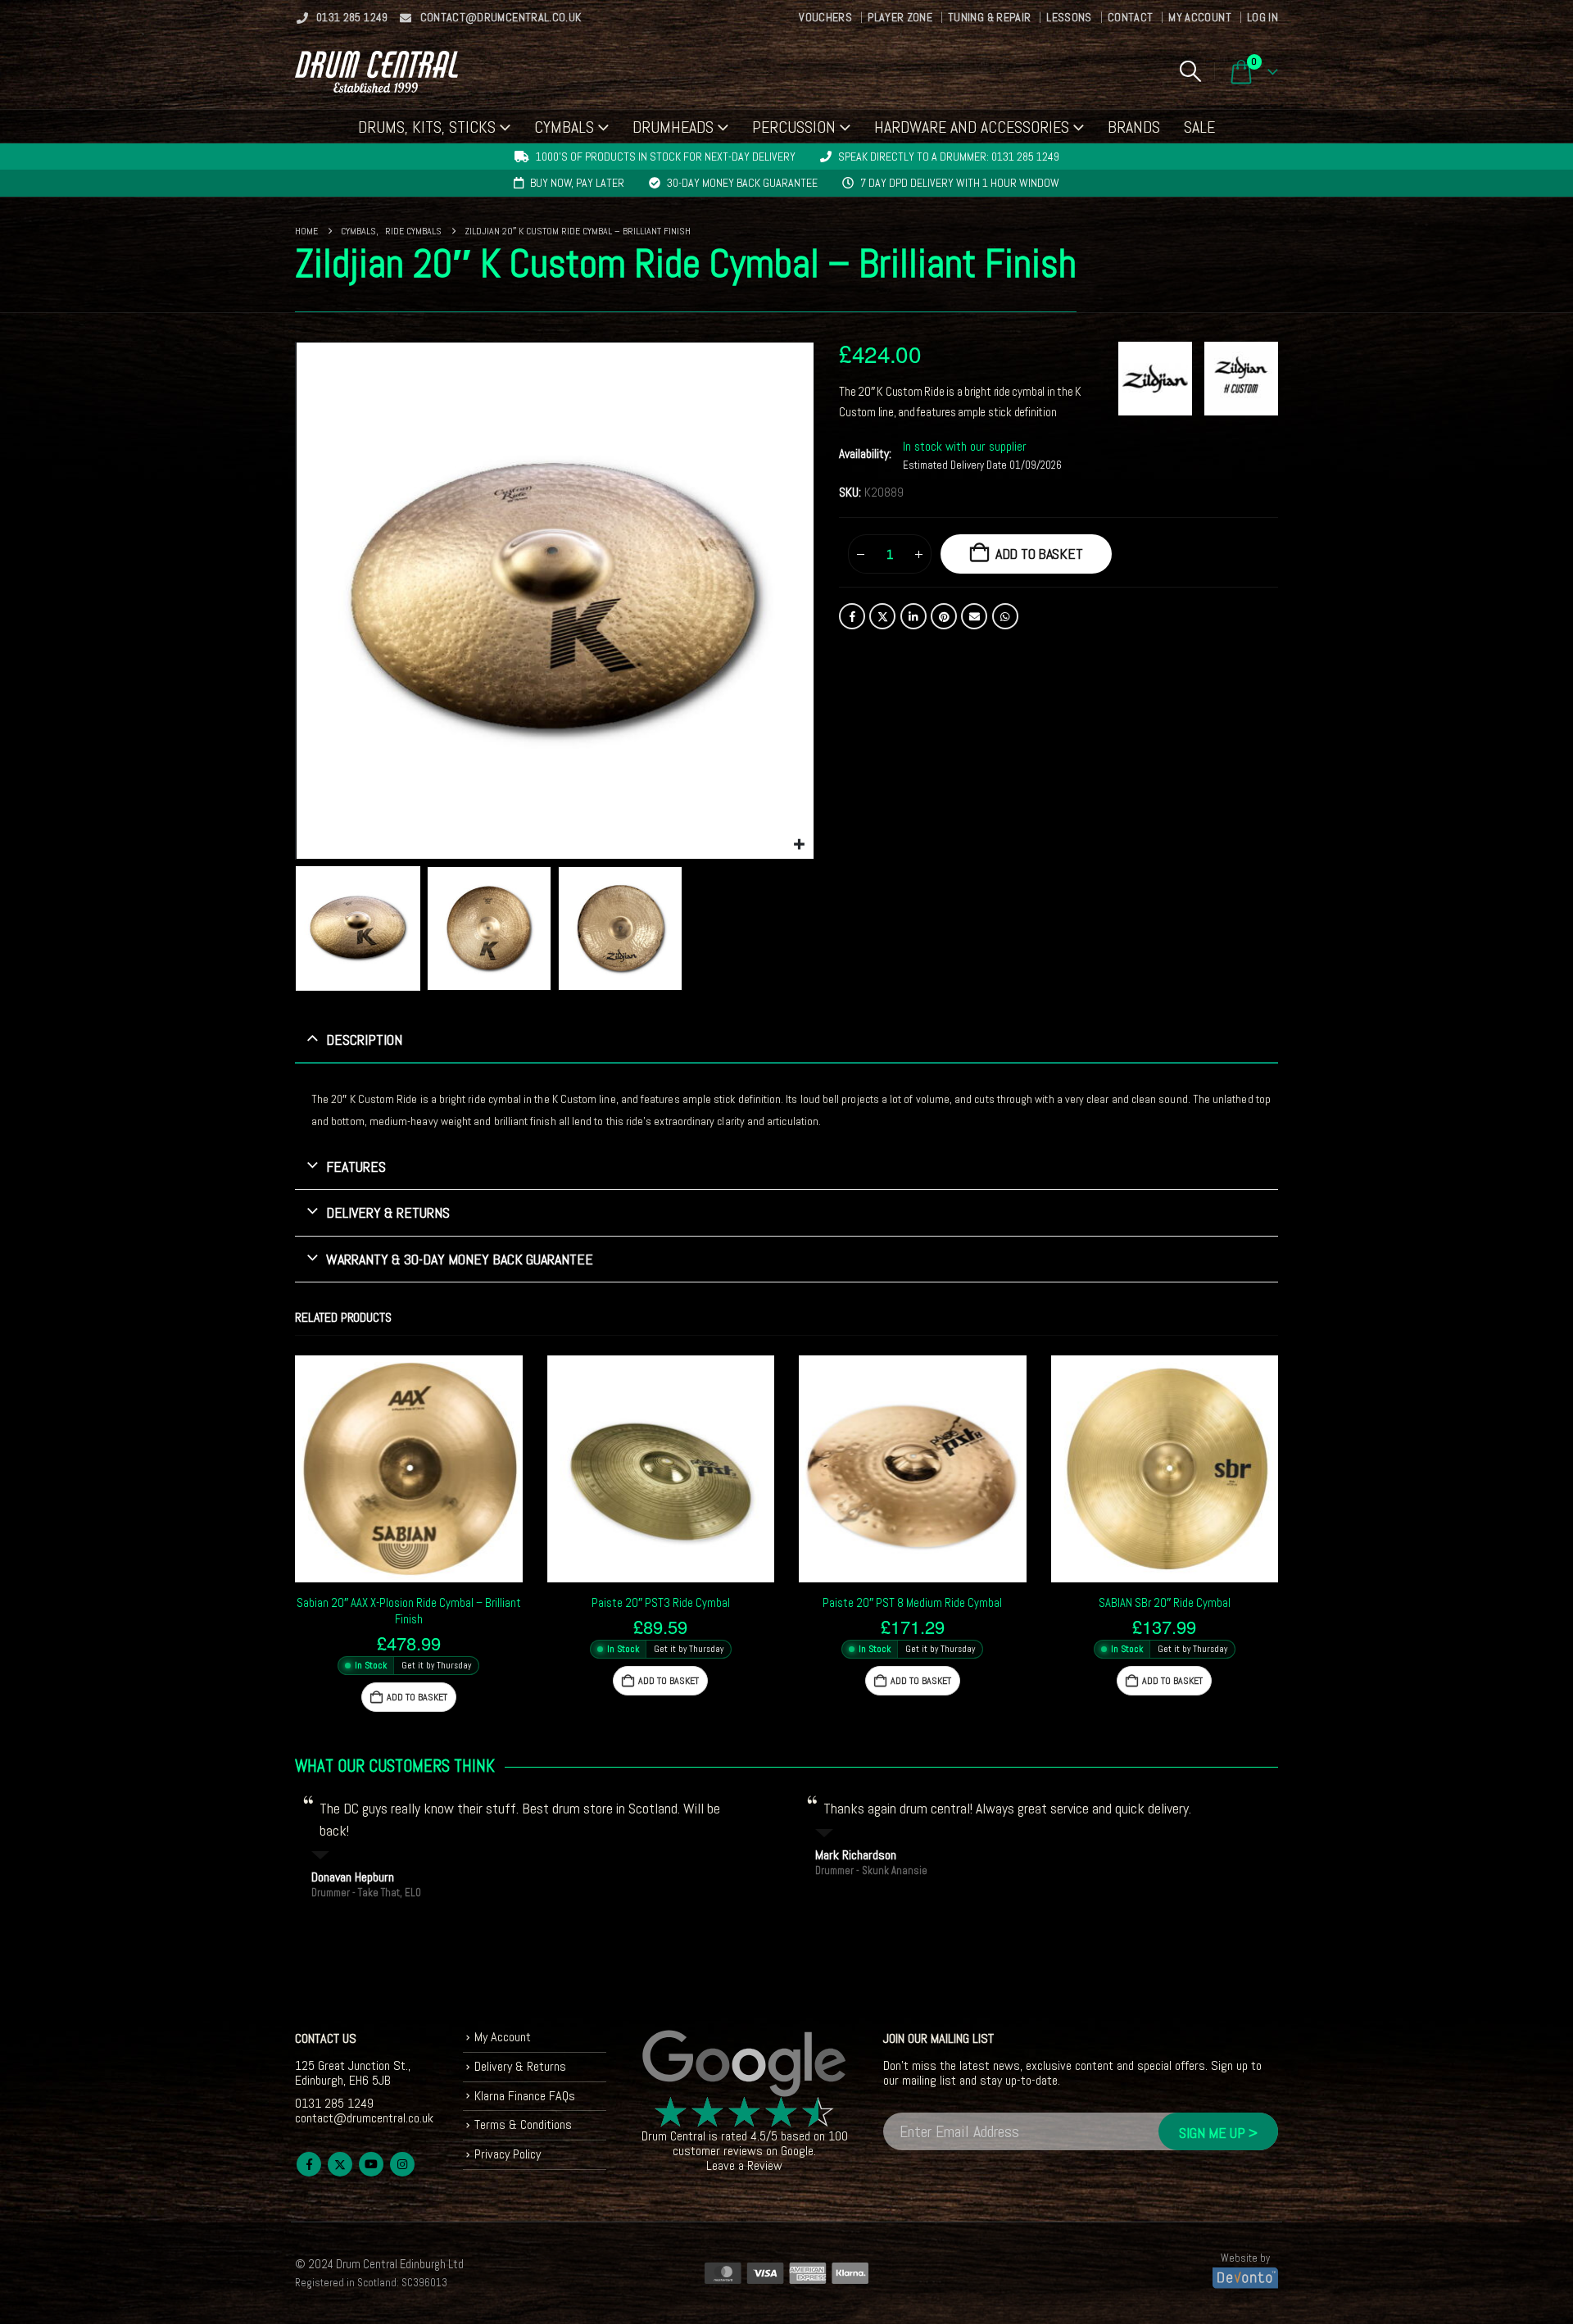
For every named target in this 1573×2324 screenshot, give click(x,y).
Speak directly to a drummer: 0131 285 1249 (949, 157)
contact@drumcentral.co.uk (501, 17)
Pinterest (944, 616)
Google (797, 2151)
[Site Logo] (376, 72)
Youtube (371, 2164)
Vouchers (825, 17)
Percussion (794, 127)
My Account (1200, 17)
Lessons (1069, 17)
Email (974, 616)
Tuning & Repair (989, 17)
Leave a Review (744, 2165)
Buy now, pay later (577, 183)
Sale (1199, 127)
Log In (1262, 17)
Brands (1134, 127)
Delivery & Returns (520, 2066)
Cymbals (564, 127)
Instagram (402, 2164)
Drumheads (673, 127)
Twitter (882, 616)
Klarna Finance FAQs (525, 2096)
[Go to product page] (409, 1469)
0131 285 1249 (352, 17)
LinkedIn (913, 616)
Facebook (852, 616)
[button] (1190, 71)
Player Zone (900, 17)
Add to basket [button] (417, 1697)
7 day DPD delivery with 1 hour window (960, 183)
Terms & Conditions (523, 2124)
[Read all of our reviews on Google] (745, 2064)
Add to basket (1039, 554)
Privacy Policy (508, 2154)
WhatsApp (1005, 616)
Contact (1130, 17)
